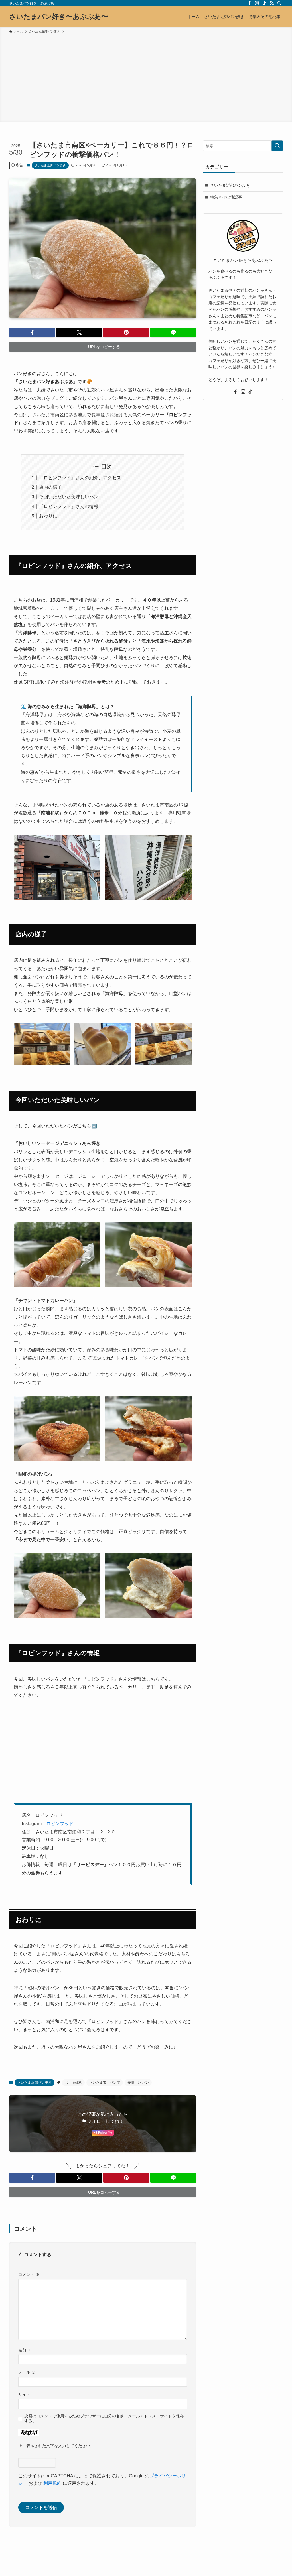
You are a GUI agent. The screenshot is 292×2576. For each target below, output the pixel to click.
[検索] (279, 3)
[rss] (272, 3)
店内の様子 (50, 487)
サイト (24, 2394)
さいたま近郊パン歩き (50, 165)
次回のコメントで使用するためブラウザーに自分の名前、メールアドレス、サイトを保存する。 (104, 2418)
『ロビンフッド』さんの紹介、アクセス (80, 478)
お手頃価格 (73, 2083)
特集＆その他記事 (226, 197)
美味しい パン (138, 2083)
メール (27, 2372)
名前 (25, 2350)
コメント (29, 2274)
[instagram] (257, 3)
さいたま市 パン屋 (105, 2083)
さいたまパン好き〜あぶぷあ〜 (59, 17)
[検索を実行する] (277, 146)
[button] (32, 332)
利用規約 (52, 2483)
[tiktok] (264, 3)
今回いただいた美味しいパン (69, 497)
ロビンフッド (60, 1824)
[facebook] (250, 3)
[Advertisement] (146, 77)
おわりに (48, 516)
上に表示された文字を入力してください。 (56, 2446)
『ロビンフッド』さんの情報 (69, 506)
